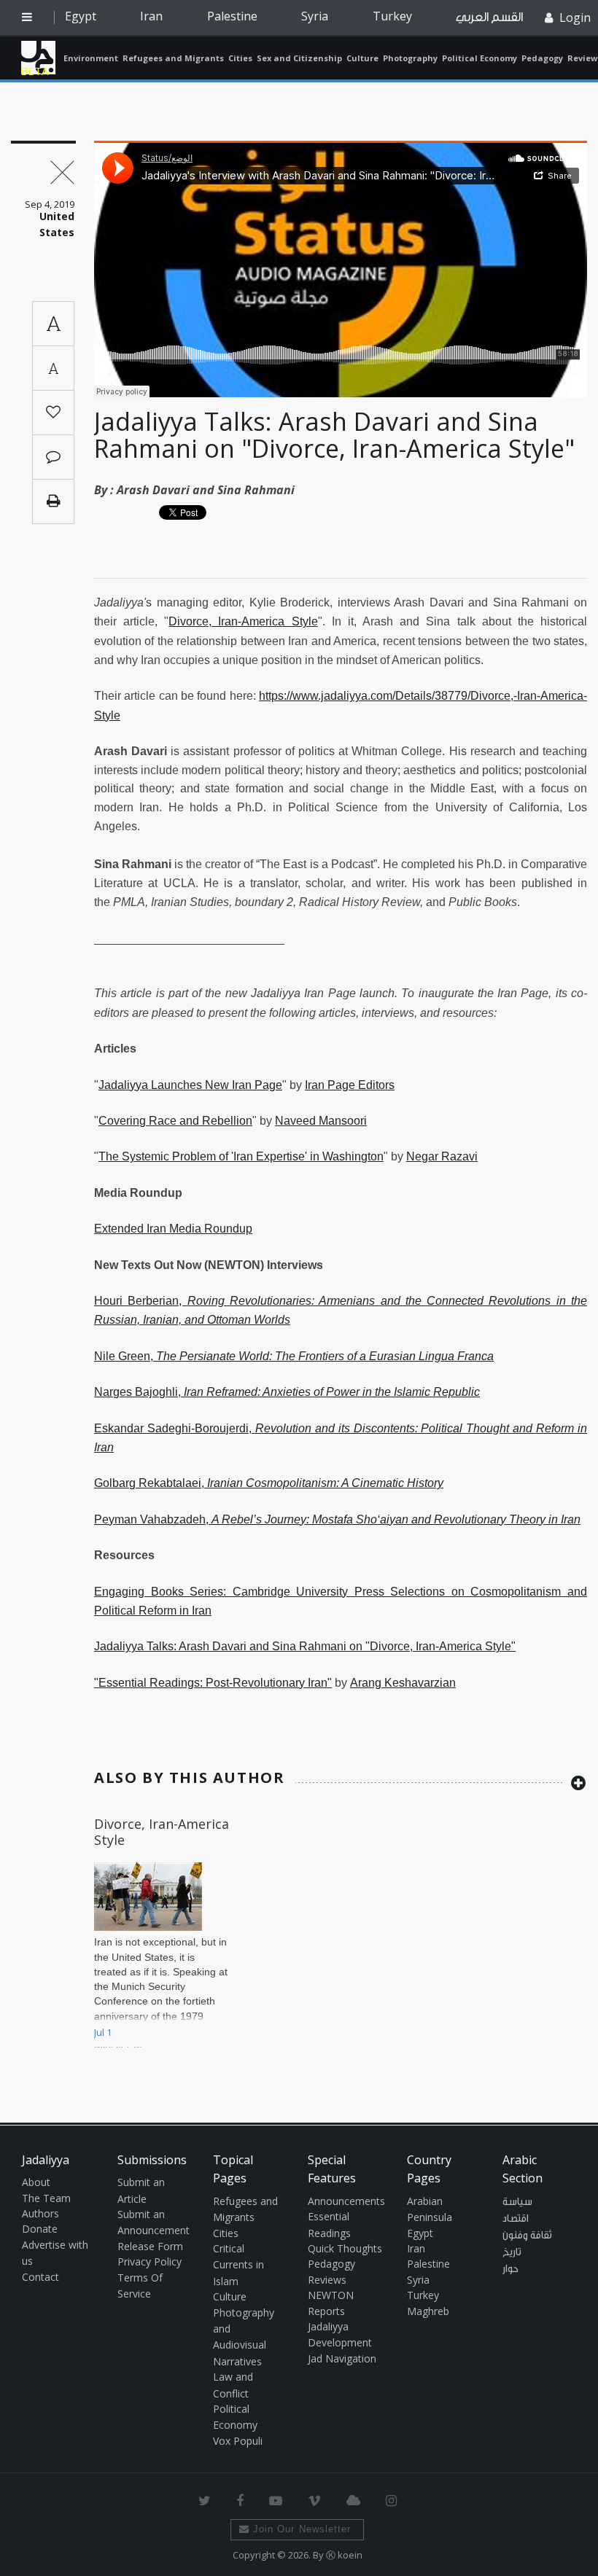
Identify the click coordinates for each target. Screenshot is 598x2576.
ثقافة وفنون (527, 2236)
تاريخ (512, 2252)
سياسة (517, 2202)
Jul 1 (103, 2032)
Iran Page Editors (350, 1085)
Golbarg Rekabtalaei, (269, 1483)
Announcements (346, 2201)
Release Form (150, 2246)
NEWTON (331, 2295)
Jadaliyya (38, 58)
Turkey (392, 16)
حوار (510, 2269)
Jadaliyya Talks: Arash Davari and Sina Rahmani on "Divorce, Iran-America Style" (334, 435)
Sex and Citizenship (299, 58)
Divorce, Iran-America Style (243, 621)
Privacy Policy (149, 2261)
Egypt (81, 16)
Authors (40, 2213)
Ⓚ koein (344, 2555)
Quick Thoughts (345, 2248)
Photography (410, 58)
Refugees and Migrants (173, 58)
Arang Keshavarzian (403, 1683)
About (36, 2182)
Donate (40, 2229)
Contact (40, 2277)
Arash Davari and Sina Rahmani (206, 490)
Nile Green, (294, 1356)
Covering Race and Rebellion (175, 1121)
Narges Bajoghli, (287, 1392)
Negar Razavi (442, 1156)
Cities (240, 58)
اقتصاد (516, 2219)
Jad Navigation (342, 2358)
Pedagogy (542, 58)
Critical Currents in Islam (238, 2265)
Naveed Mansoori (321, 1121)
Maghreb (428, 2311)
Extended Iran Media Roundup (173, 1229)
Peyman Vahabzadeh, (337, 1519)
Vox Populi (238, 2441)
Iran (151, 16)
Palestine (232, 16)
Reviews (327, 2280)
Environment (91, 58)
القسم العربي (489, 17)
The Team (46, 2198)
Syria (315, 16)
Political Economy (479, 58)
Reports (326, 2311)
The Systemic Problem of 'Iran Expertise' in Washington (241, 1156)
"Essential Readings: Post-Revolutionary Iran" (213, 1683)
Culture (362, 58)
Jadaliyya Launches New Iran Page (190, 1085)
